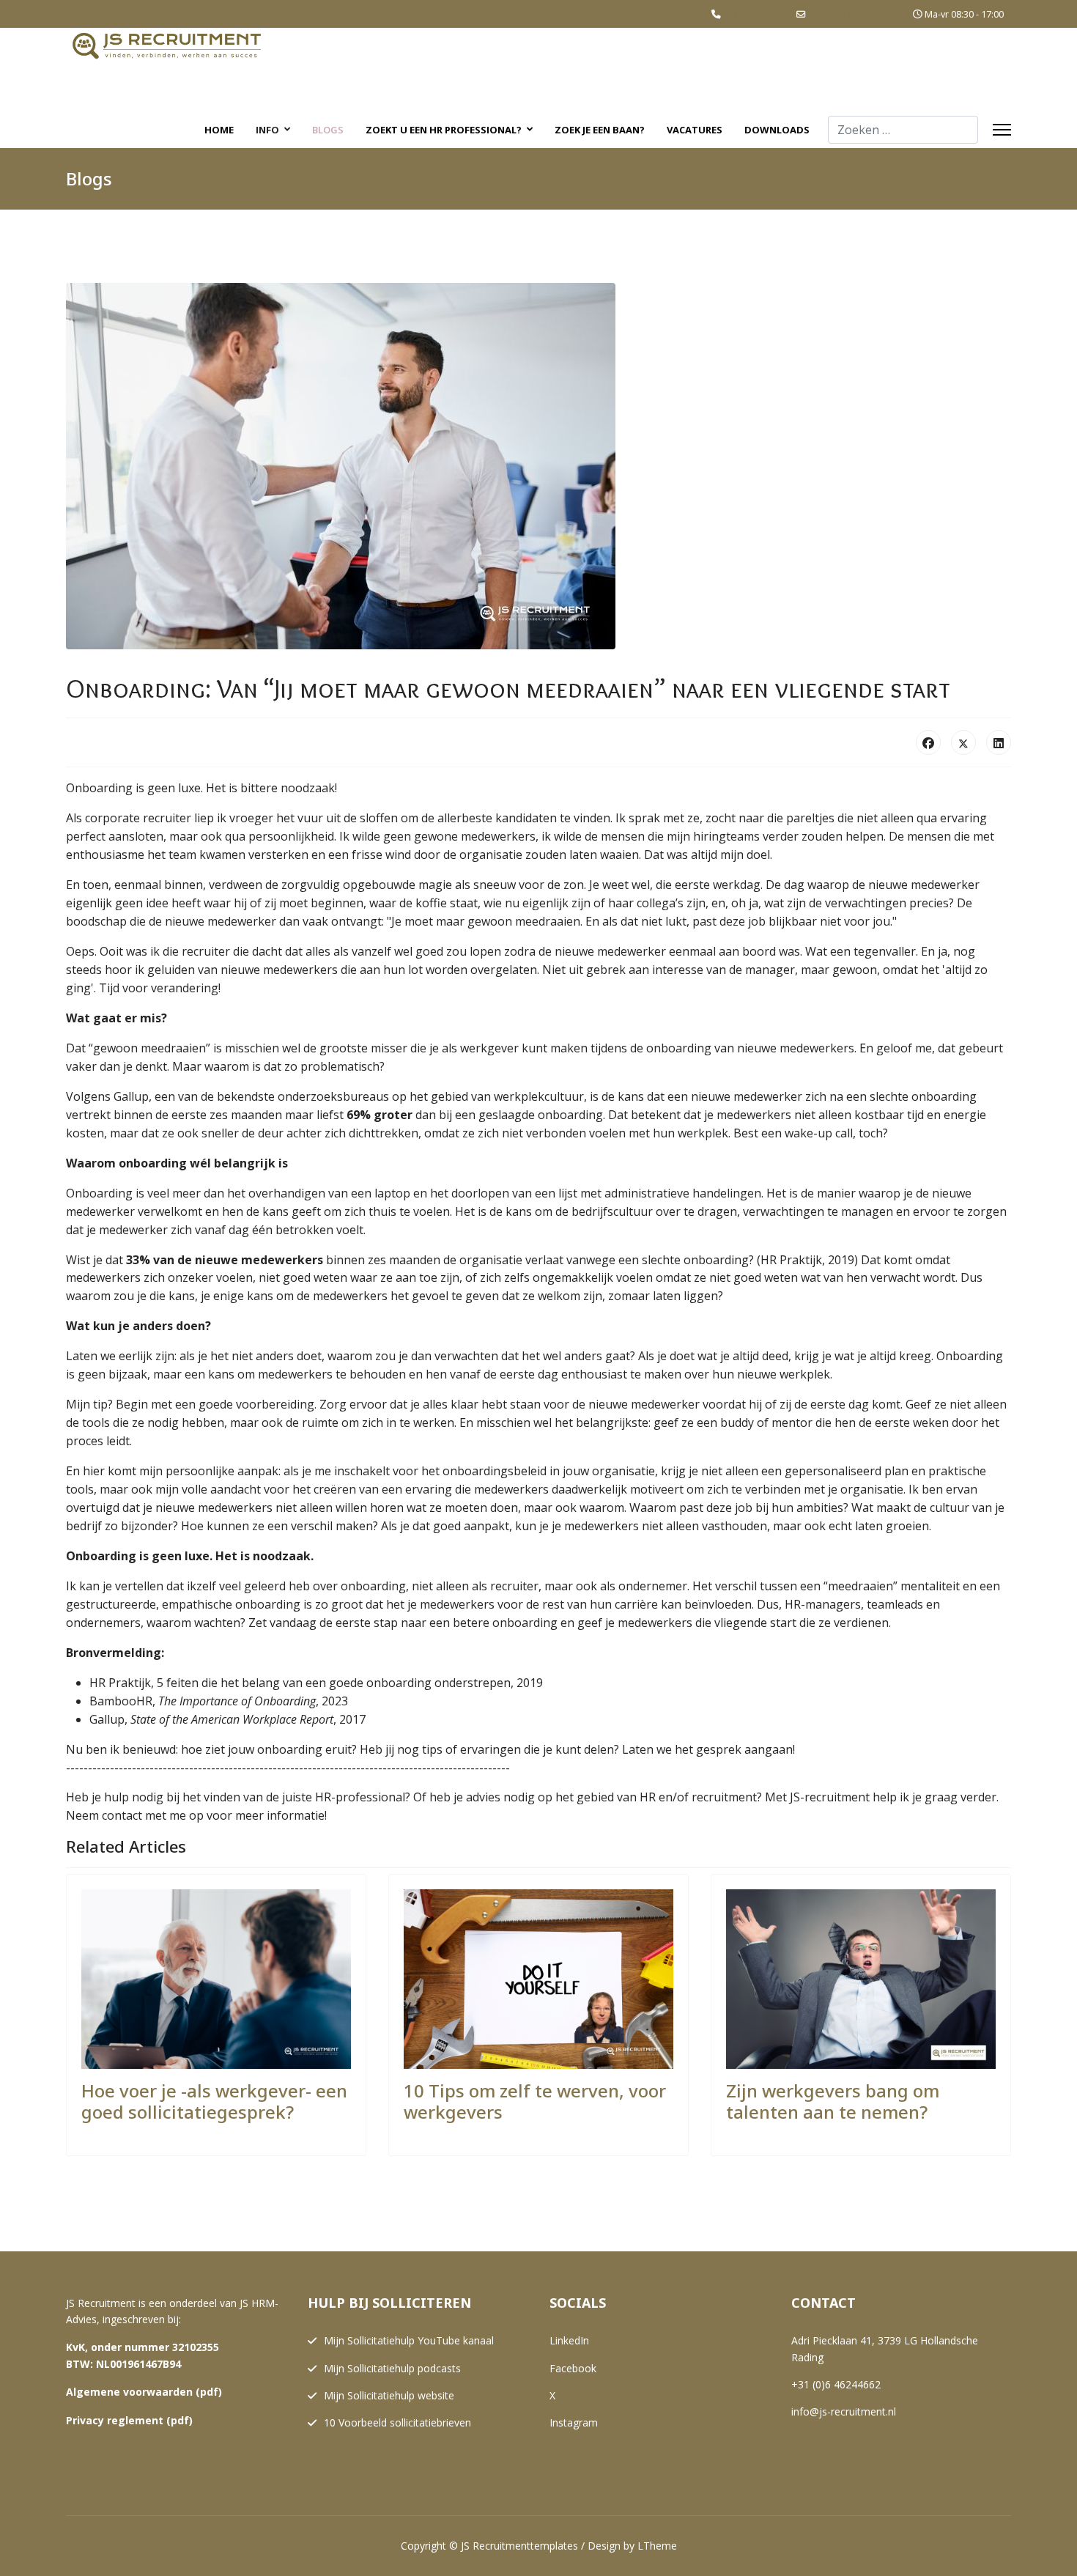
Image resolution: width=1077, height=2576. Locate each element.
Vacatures (695, 130)
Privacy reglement (115, 2420)
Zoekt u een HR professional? (444, 130)
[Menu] (1002, 130)
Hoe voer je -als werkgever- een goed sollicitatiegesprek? (214, 2101)
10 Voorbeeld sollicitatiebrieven (397, 2422)
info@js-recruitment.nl (857, 14)
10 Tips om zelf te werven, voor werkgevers (535, 2101)
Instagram (574, 2422)
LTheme (657, 2546)
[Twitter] (963, 742)
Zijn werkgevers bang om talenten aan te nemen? (833, 2101)
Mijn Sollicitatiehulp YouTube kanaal (409, 2340)
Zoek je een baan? (600, 130)
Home (219, 130)
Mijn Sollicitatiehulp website (389, 2395)
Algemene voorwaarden (129, 2392)
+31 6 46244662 (756, 14)
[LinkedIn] (999, 742)
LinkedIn (569, 2340)
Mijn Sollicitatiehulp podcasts (392, 2368)
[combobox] (903, 130)
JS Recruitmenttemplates (519, 2546)
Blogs (328, 130)
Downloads (777, 130)
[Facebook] (928, 742)
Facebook (573, 2368)
